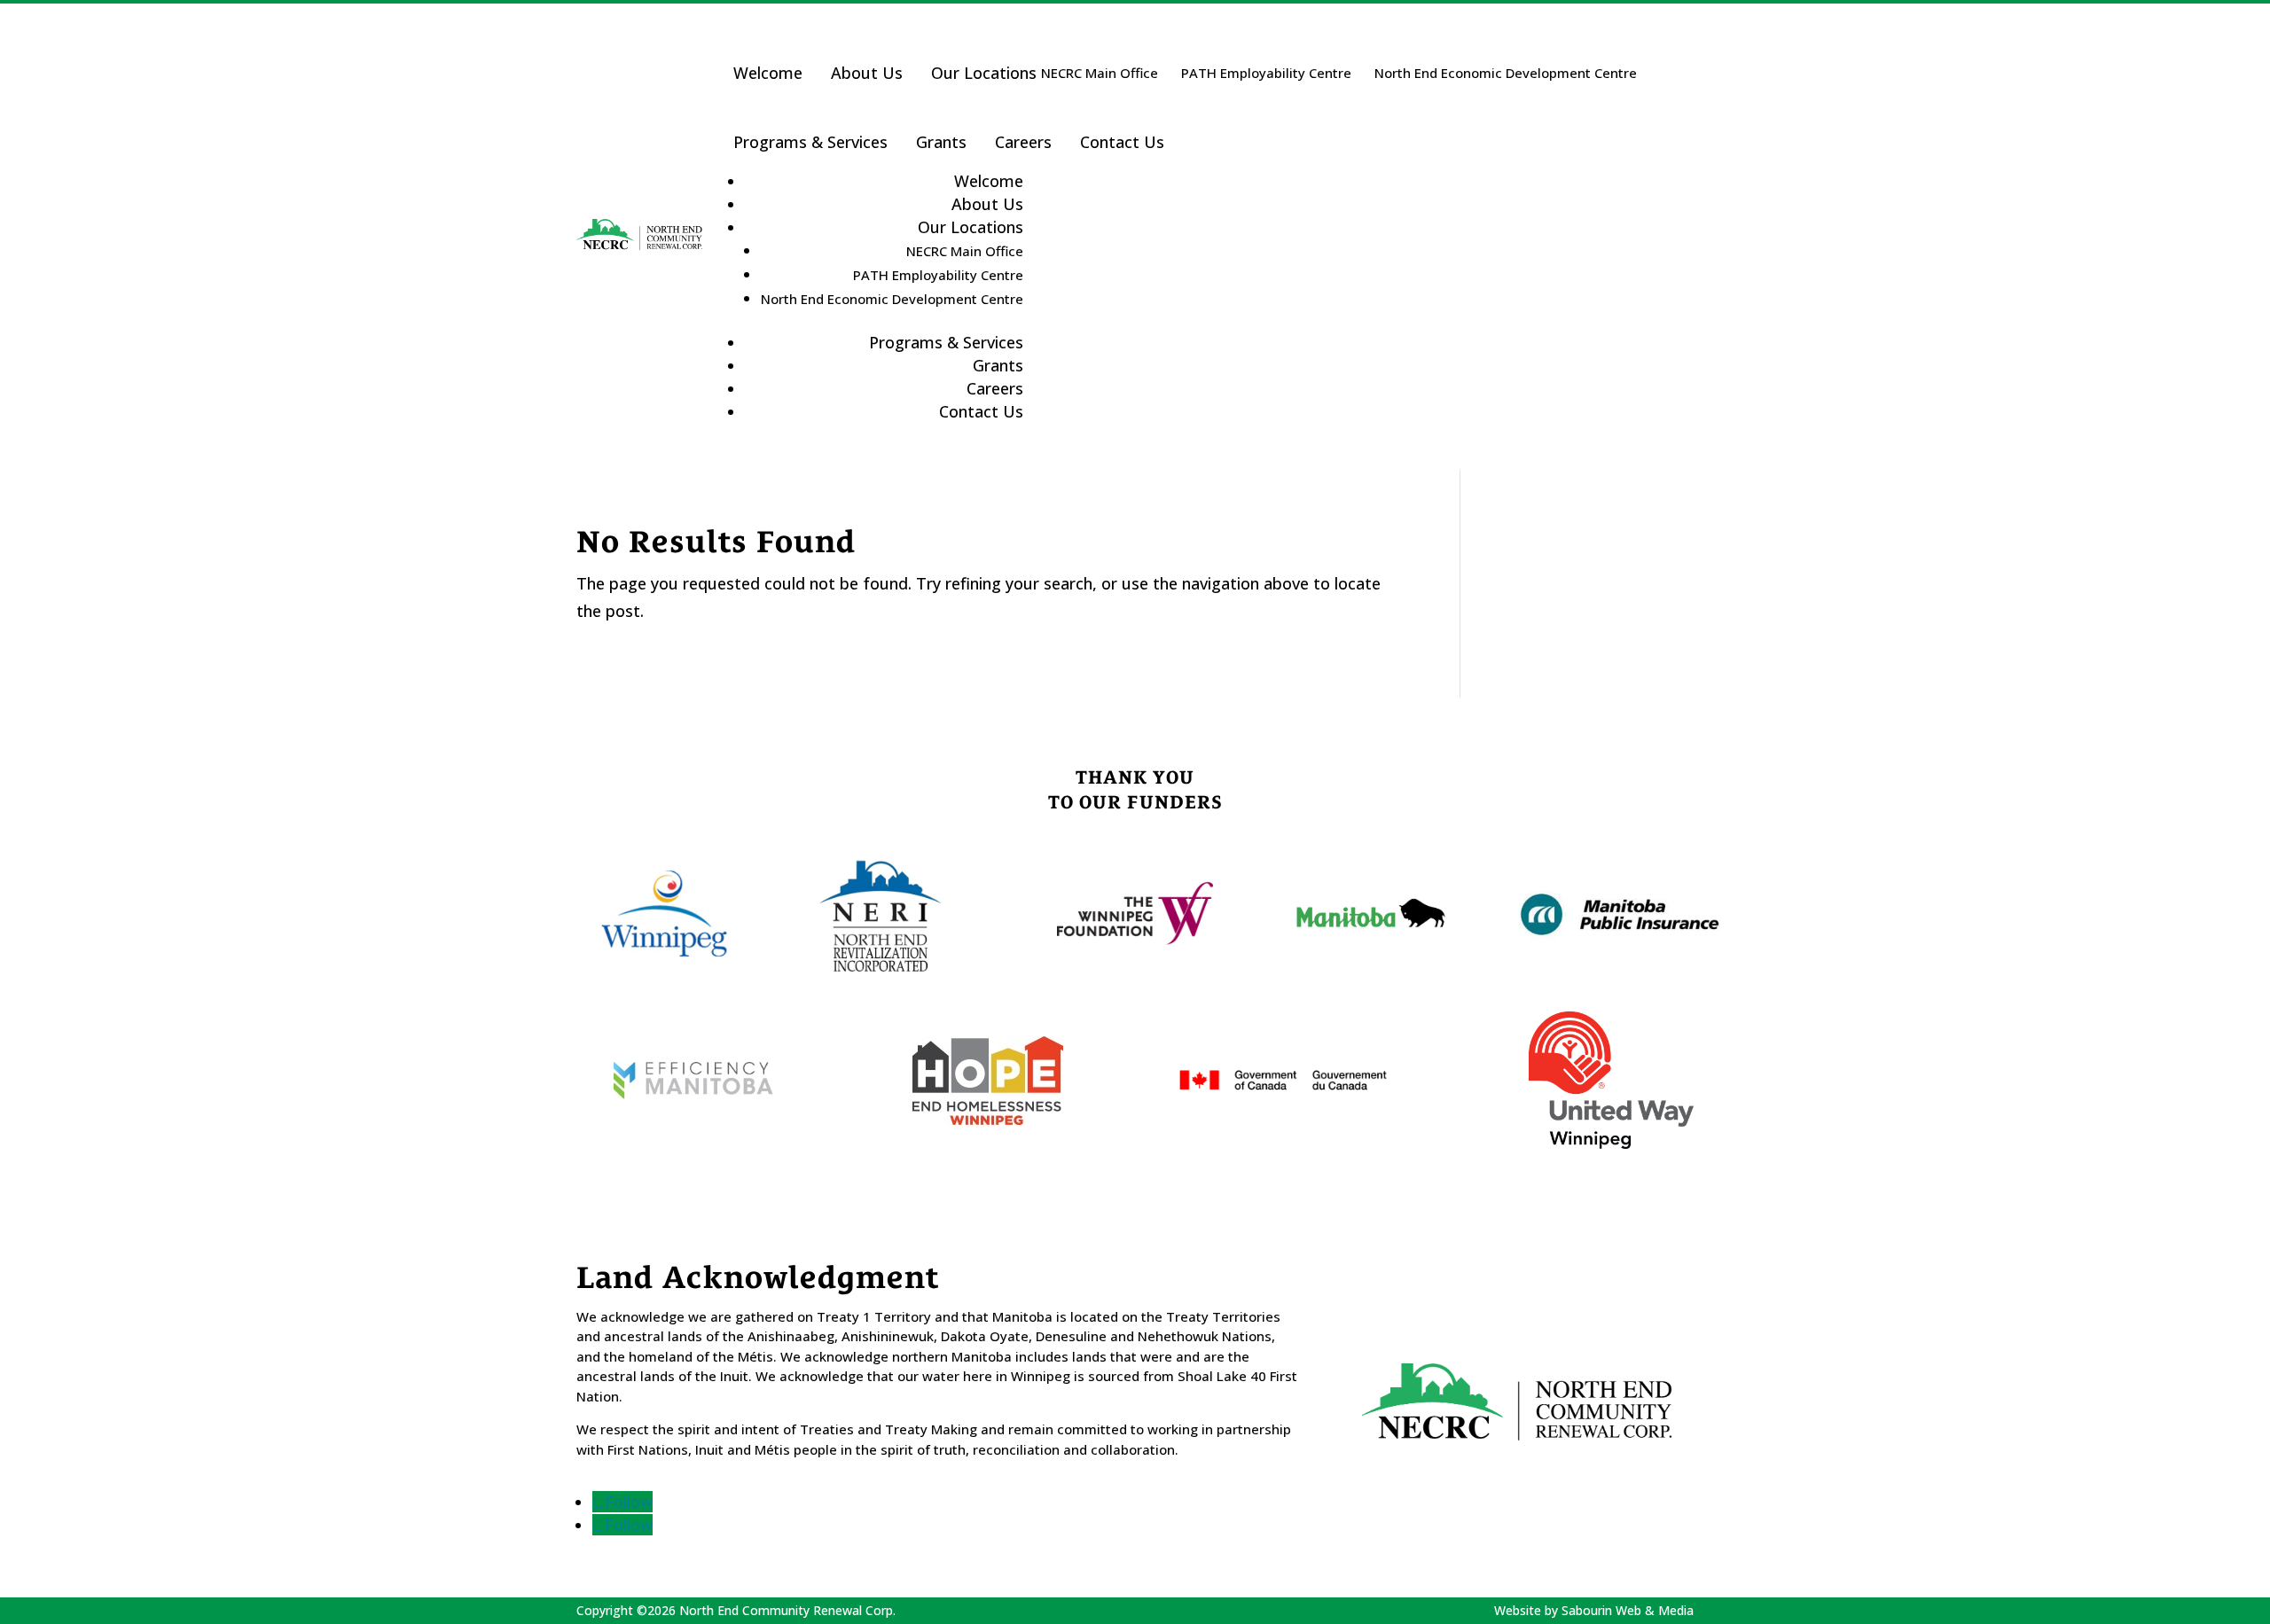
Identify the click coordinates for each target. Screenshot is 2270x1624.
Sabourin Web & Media (1628, 1610)
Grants (941, 142)
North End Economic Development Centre (1506, 73)
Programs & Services (810, 142)
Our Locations (984, 73)
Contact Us (1122, 142)
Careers (1023, 142)
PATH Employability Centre (1266, 73)
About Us (867, 73)
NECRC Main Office (1100, 73)
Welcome (768, 73)
